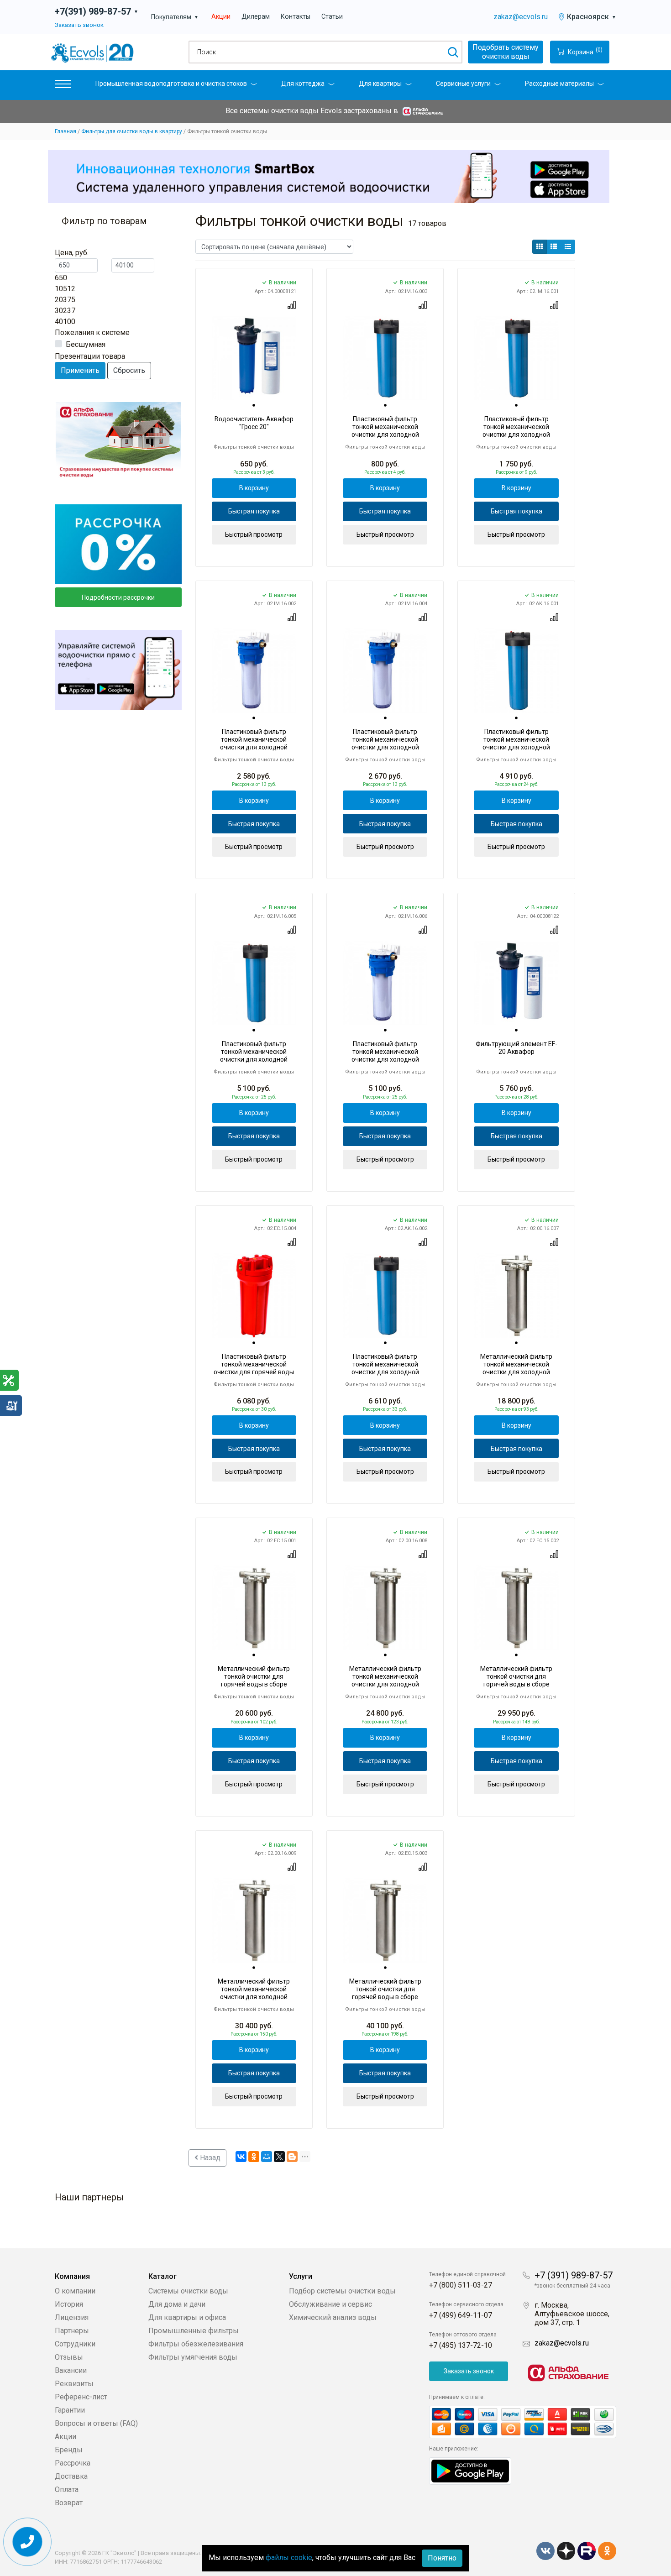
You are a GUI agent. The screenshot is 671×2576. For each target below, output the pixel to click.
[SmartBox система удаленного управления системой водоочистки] (329, 176)
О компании (75, 2291)
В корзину (254, 488)
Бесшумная (86, 344)
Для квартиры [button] (380, 84)
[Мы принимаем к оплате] (523, 2422)
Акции (221, 17)
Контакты (296, 17)
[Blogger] (292, 2157)
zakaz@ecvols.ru (521, 17)
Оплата (67, 2490)
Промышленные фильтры (194, 2331)
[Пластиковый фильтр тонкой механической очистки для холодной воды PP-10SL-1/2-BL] (254, 983)
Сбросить (129, 370)
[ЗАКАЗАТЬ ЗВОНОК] (28, 2542)
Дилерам (256, 17)
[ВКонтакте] (241, 2157)
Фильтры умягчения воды (193, 2357)
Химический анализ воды (333, 2317)
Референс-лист (81, 2397)
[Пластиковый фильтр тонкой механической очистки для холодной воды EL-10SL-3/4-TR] (385, 670)
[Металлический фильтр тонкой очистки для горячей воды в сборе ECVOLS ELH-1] (254, 1608)
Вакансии (71, 2370)
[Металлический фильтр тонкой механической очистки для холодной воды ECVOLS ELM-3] (254, 1920)
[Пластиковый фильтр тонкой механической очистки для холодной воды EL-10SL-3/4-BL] (385, 358)
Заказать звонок (79, 25)
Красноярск (592, 17)
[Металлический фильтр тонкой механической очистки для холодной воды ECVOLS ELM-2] (385, 1608)
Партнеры (72, 2331)
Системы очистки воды (188, 2291)
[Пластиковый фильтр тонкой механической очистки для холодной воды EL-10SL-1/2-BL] (516, 358)
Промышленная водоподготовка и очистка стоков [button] (171, 84)
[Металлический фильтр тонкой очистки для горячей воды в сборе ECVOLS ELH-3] (385, 1920)
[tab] (254, 406)
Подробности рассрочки (118, 597)
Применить (80, 370)
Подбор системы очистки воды (342, 2291)
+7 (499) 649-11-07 (461, 2315)
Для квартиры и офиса (187, 2317)
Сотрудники (75, 2344)
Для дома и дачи (177, 2304)
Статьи (332, 17)
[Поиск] (453, 52)
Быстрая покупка (254, 511)
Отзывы (69, 2357)
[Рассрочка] (118, 544)
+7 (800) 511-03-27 (461, 2285)
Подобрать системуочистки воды (506, 52)
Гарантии (70, 2410)
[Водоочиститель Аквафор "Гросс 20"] (254, 358)
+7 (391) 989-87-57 (574, 2275)
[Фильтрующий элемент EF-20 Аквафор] (516, 983)
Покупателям (175, 17)
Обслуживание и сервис (330, 2304)
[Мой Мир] (267, 2157)
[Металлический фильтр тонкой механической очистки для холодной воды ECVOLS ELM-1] (516, 1295)
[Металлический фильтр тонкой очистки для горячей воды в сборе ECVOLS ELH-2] (516, 1608)
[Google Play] (470, 2470)
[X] (279, 2157)
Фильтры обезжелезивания (196, 2344)
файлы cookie (289, 2558)
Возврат (69, 2503)
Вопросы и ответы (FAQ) (96, 2423)
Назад (209, 2158)
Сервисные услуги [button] (463, 84)
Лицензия (72, 2317)
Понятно (442, 2558)
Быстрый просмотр (254, 534)
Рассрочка (73, 2463)
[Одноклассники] (254, 2157)
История (69, 2304)
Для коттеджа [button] (303, 84)
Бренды (69, 2450)
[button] (63, 86)
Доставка (71, 2476)
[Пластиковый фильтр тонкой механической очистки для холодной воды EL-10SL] (254, 670)
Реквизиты (74, 2384)
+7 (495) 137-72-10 (461, 2345)
